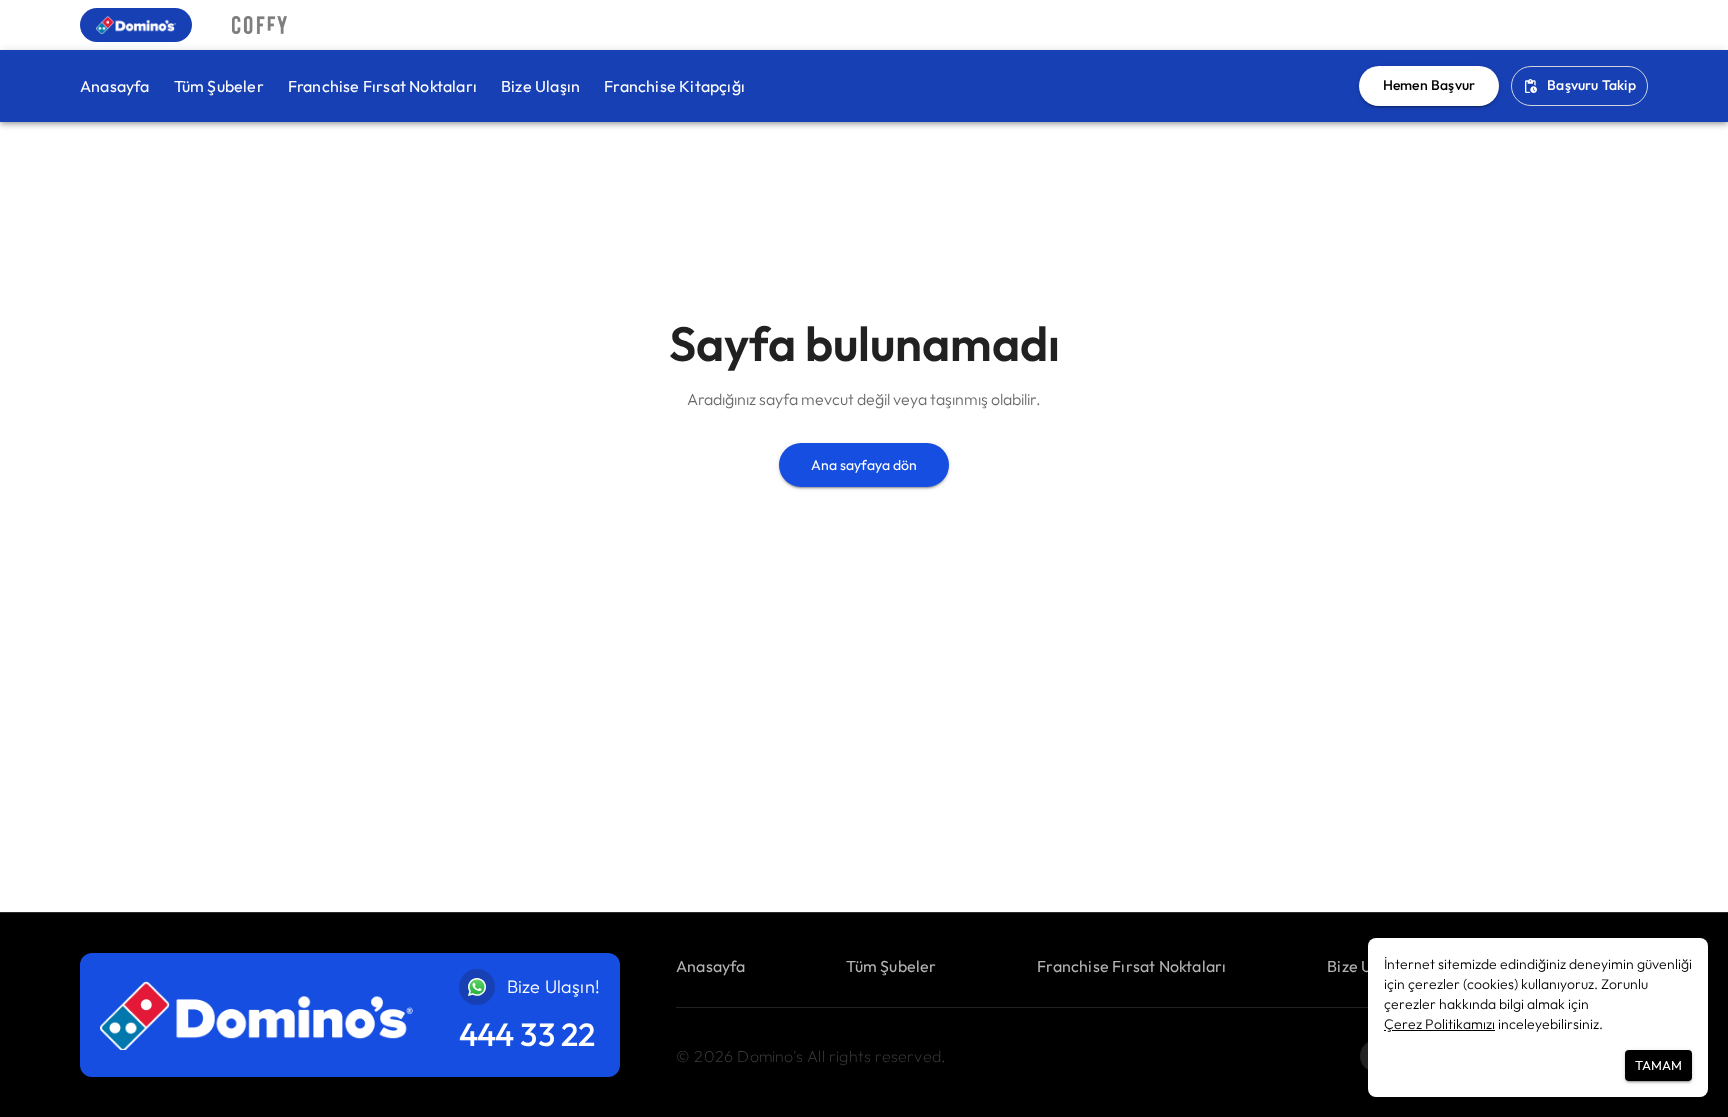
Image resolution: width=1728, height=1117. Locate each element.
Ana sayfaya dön (864, 465)
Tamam (1658, 1065)
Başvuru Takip (1591, 85)
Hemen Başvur (1429, 85)
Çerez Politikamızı (1439, 1024)
